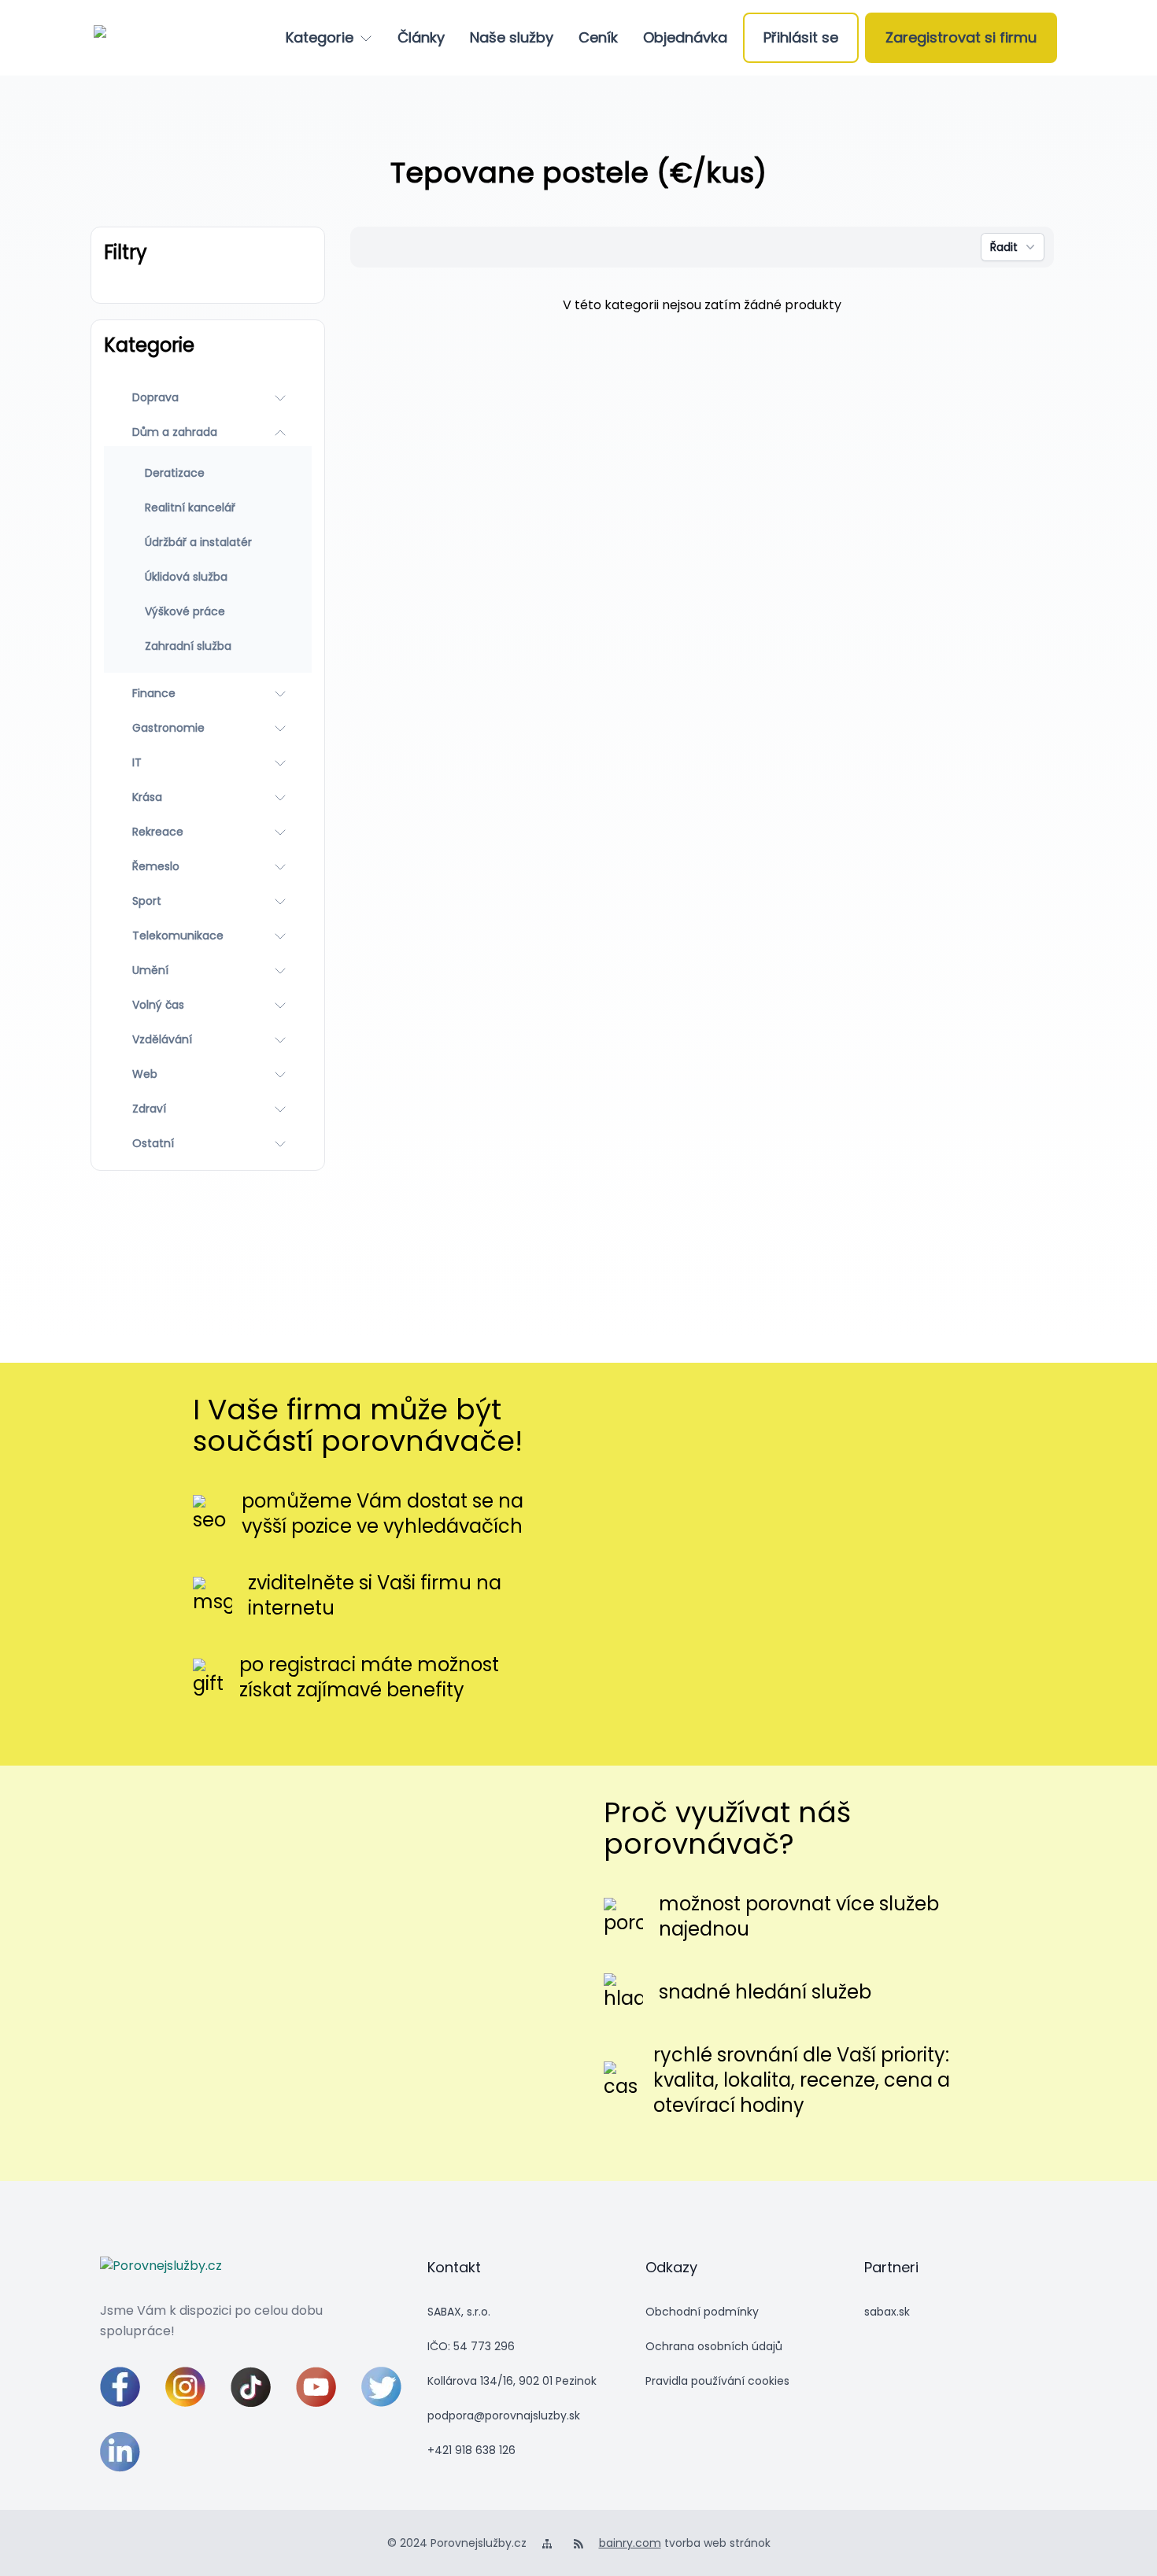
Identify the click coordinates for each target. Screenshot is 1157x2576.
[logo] (155, 38)
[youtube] (316, 2387)
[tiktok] (251, 2387)
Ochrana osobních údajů (714, 2346)
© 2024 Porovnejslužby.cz (457, 2543)
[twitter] (381, 2387)
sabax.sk (887, 2312)
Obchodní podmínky (702, 2312)
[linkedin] (120, 2452)
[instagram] (185, 2387)
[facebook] (120, 2387)
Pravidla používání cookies (717, 2381)
